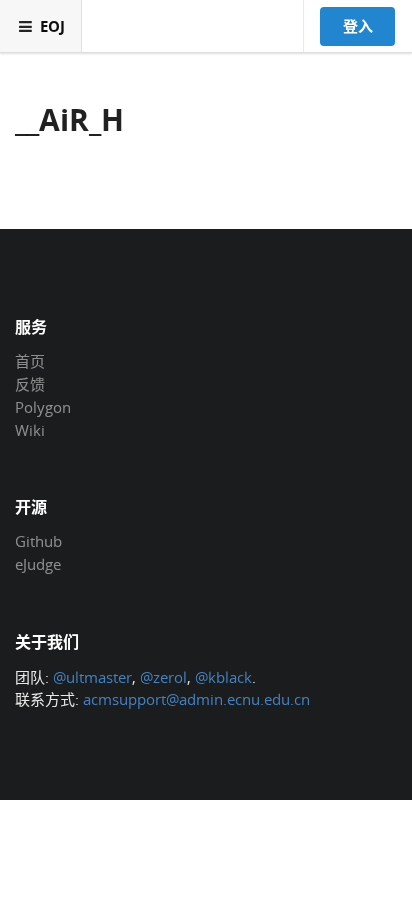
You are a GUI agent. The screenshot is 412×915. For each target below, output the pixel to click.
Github (38, 542)
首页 (30, 362)
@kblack (223, 677)
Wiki (30, 429)
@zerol (163, 677)
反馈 (30, 384)
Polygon (43, 407)
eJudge (38, 563)
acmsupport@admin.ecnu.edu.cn (196, 699)
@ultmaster (92, 677)
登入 (358, 26)
